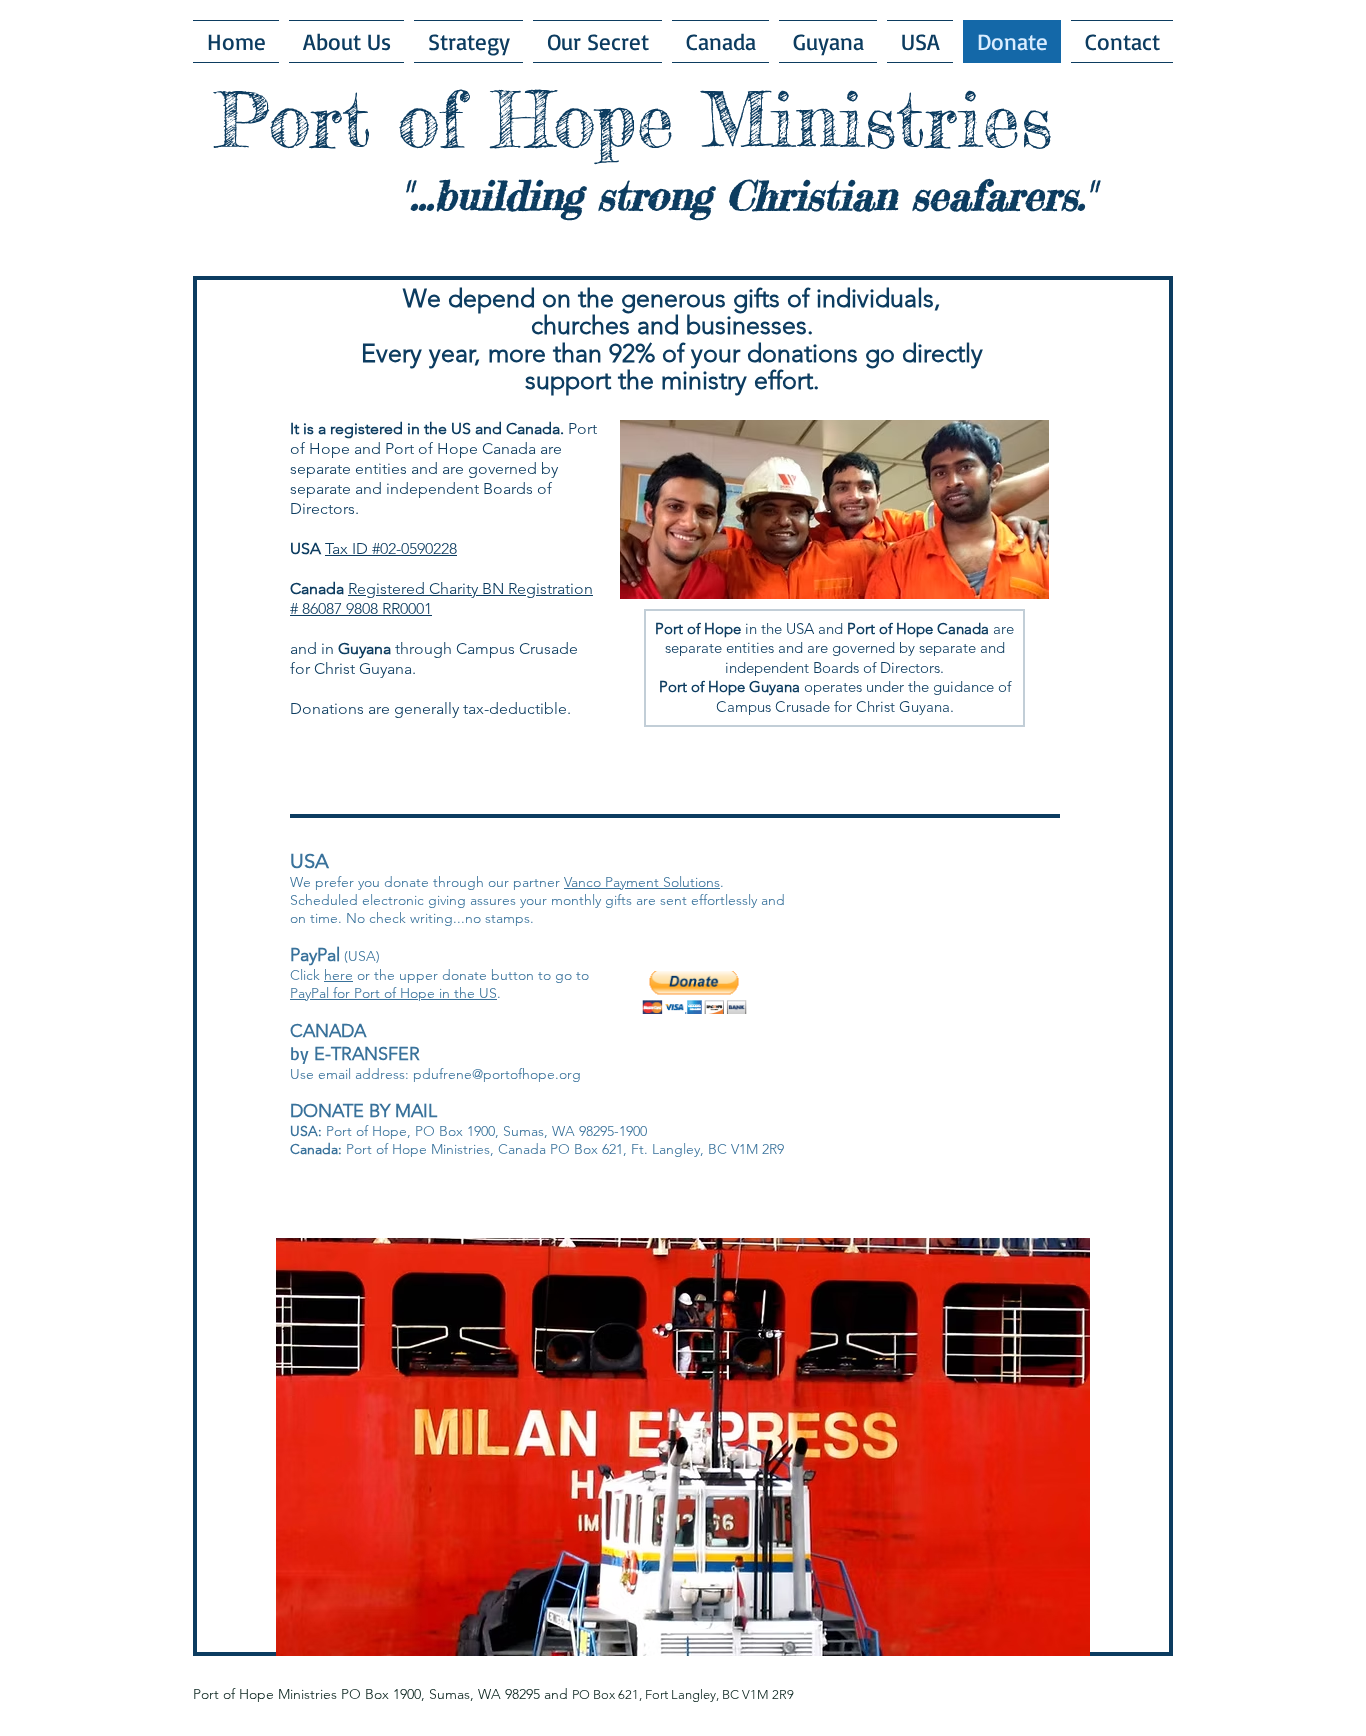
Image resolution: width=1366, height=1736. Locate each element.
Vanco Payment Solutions (642, 882)
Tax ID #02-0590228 (391, 548)
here (338, 975)
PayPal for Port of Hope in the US (393, 993)
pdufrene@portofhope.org (497, 1074)
